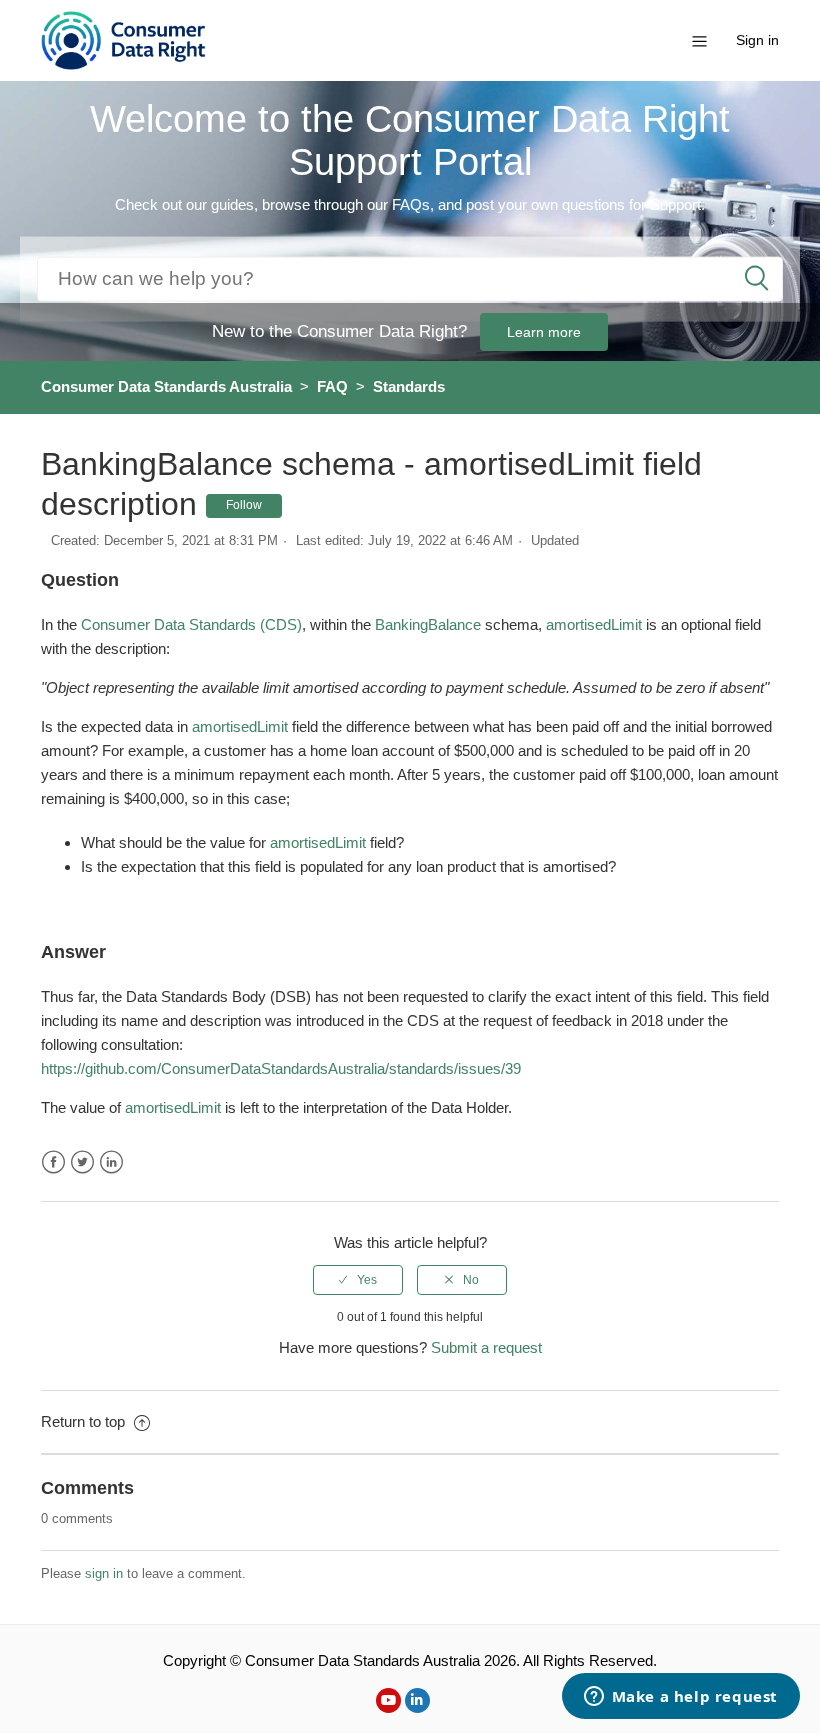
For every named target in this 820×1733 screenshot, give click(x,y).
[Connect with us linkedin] (417, 1700)
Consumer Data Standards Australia (166, 386)
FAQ (332, 386)
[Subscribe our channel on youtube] (388, 1700)
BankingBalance (428, 624)
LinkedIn (111, 1162)
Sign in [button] (757, 40)
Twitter (82, 1162)
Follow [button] (244, 505)
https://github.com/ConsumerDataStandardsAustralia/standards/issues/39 (281, 1068)
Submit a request (486, 1347)
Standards (409, 386)
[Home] (123, 38)
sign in (104, 1573)
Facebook (53, 1162)
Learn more (544, 332)
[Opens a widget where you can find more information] (680, 1698)
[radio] (358, 1280)
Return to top (85, 1421)
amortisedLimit (594, 624)
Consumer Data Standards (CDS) (191, 624)
